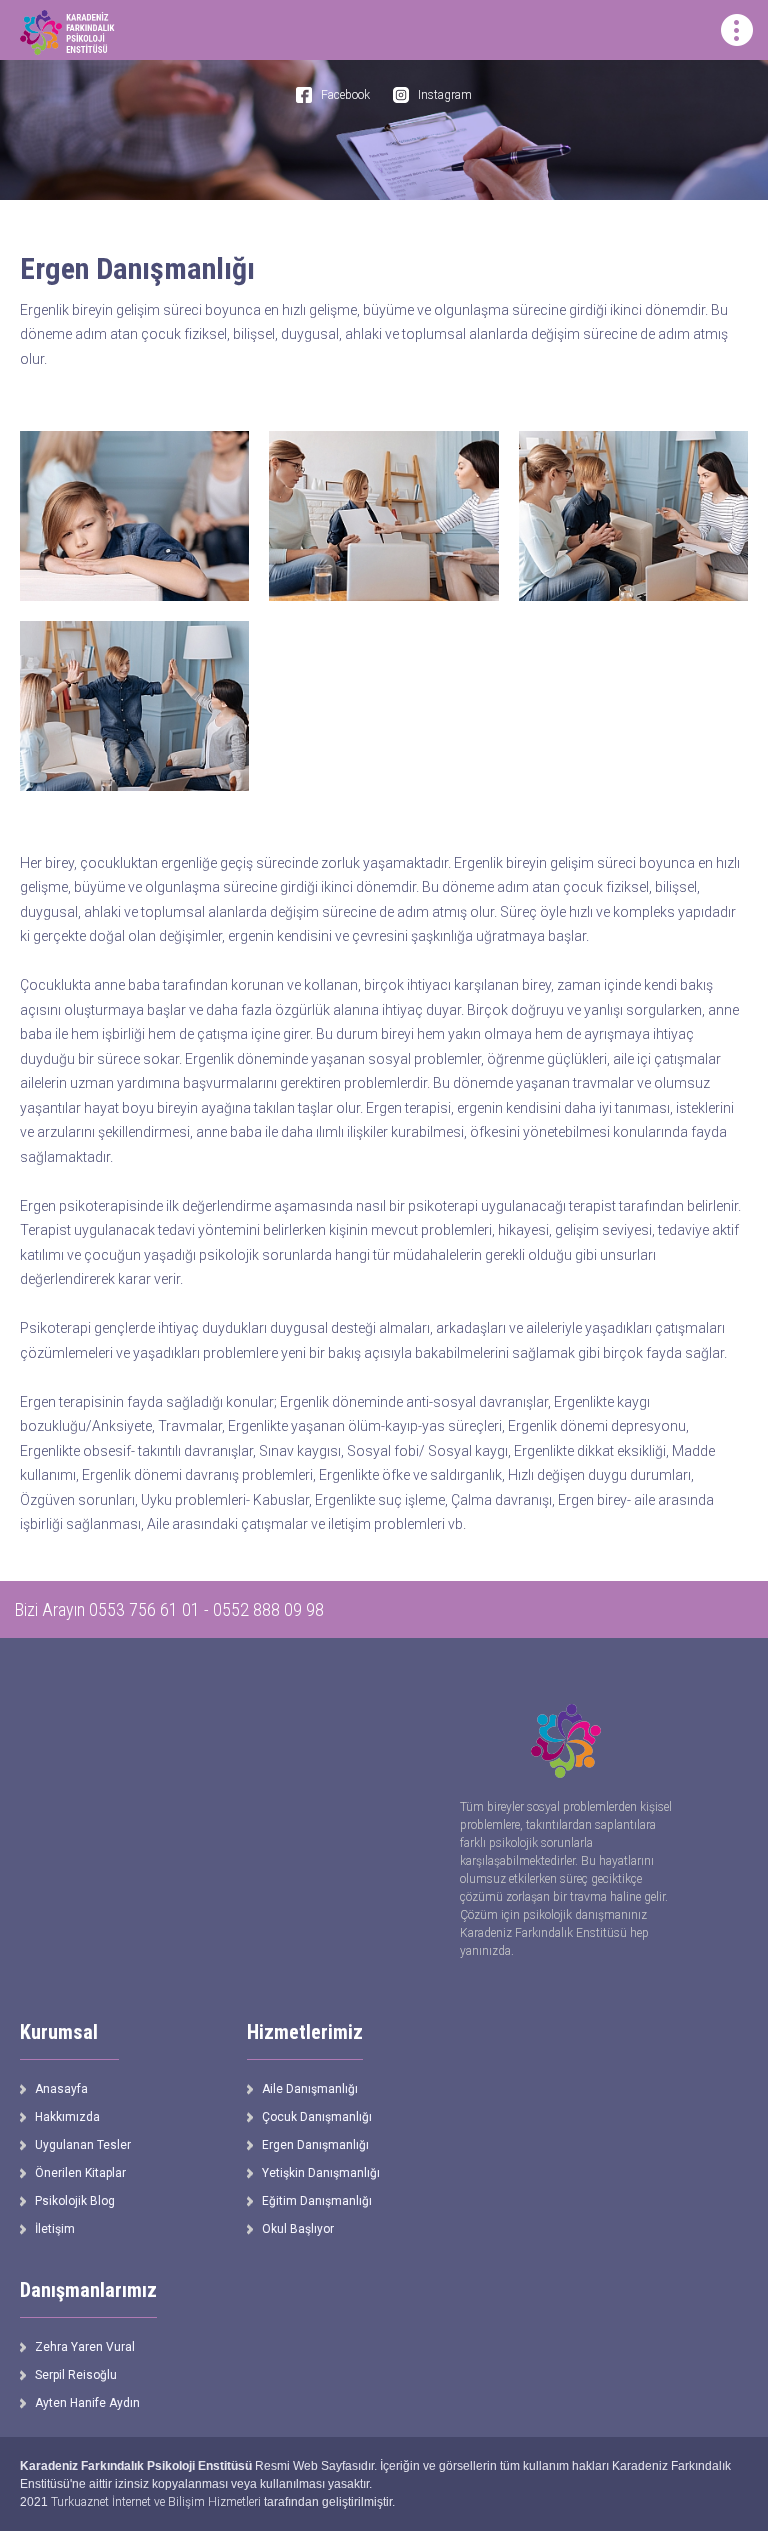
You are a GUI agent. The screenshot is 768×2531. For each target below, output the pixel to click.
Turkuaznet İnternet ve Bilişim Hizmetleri (156, 2502)
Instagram (445, 95)
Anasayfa (61, 2089)
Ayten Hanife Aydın (87, 2403)
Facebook (345, 95)
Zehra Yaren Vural (85, 2347)
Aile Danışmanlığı (310, 2089)
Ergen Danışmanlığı (315, 2145)
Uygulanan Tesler (83, 2145)
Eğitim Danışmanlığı (317, 2201)
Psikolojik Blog (75, 2201)
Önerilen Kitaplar (80, 2173)
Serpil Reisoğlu (76, 2375)
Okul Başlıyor (298, 2229)
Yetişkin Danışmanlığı (321, 2173)
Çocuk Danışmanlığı (317, 2117)
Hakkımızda (67, 2117)
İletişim (55, 2229)
